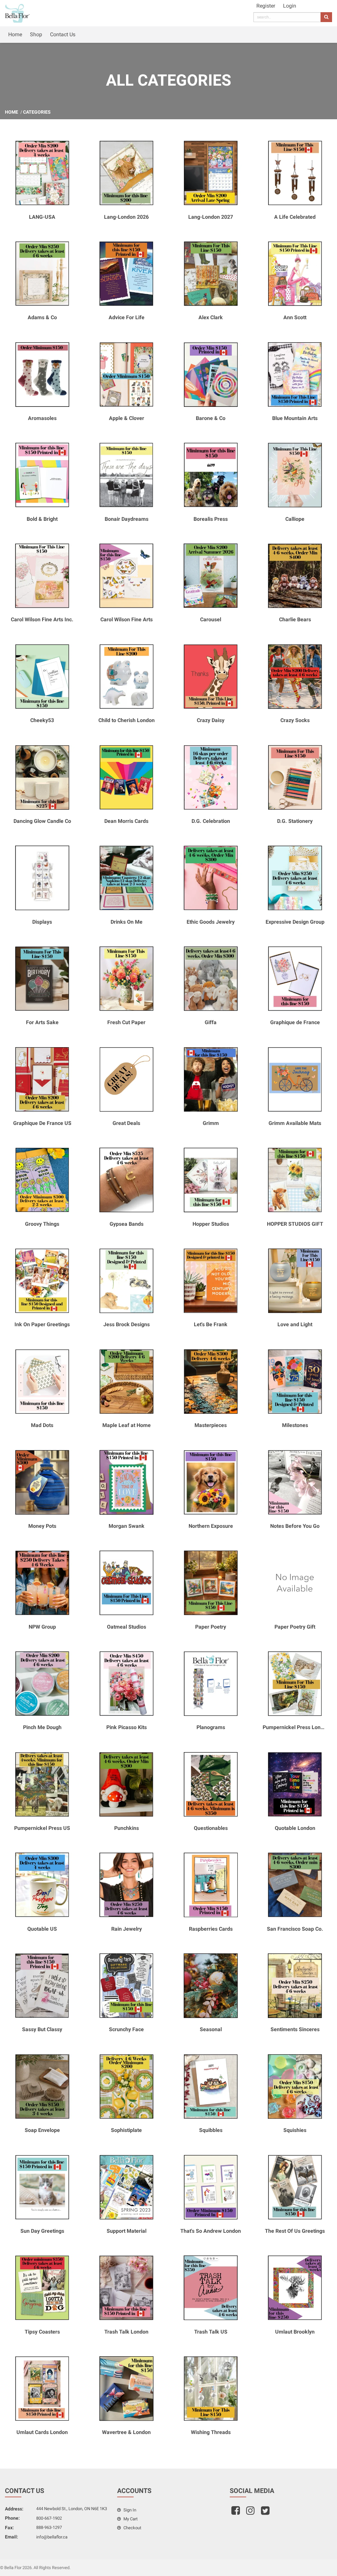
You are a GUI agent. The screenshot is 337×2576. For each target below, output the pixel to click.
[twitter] (266, 2513)
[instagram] (251, 2513)
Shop (36, 34)
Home (15, 34)
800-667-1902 (49, 2518)
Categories (37, 112)
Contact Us (63, 34)
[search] (326, 17)
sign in (129, 2510)
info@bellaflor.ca (52, 2537)
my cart (130, 2519)
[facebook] (236, 2513)
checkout (132, 2528)
